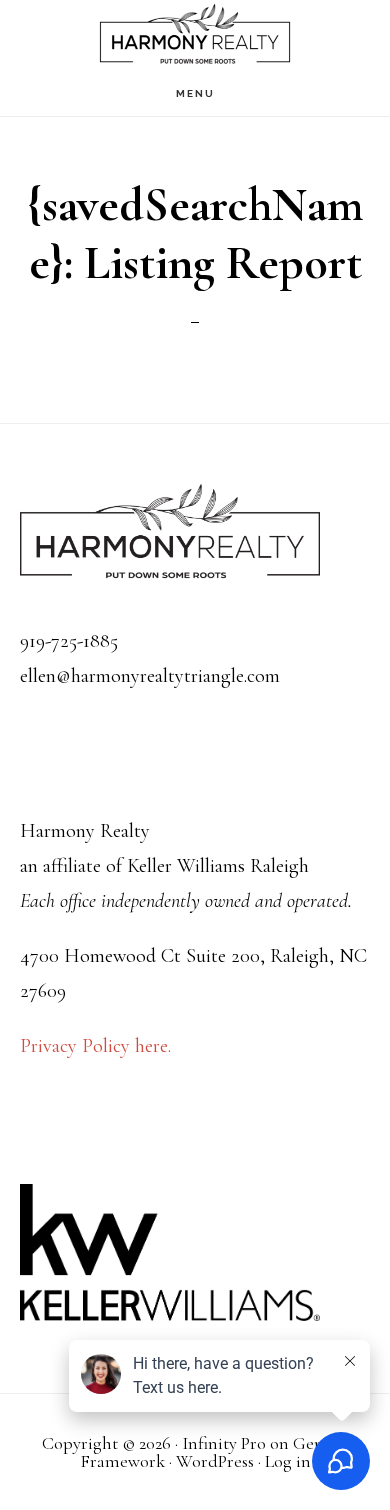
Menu (195, 93)
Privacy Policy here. (95, 1046)
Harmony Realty (195, 35)
